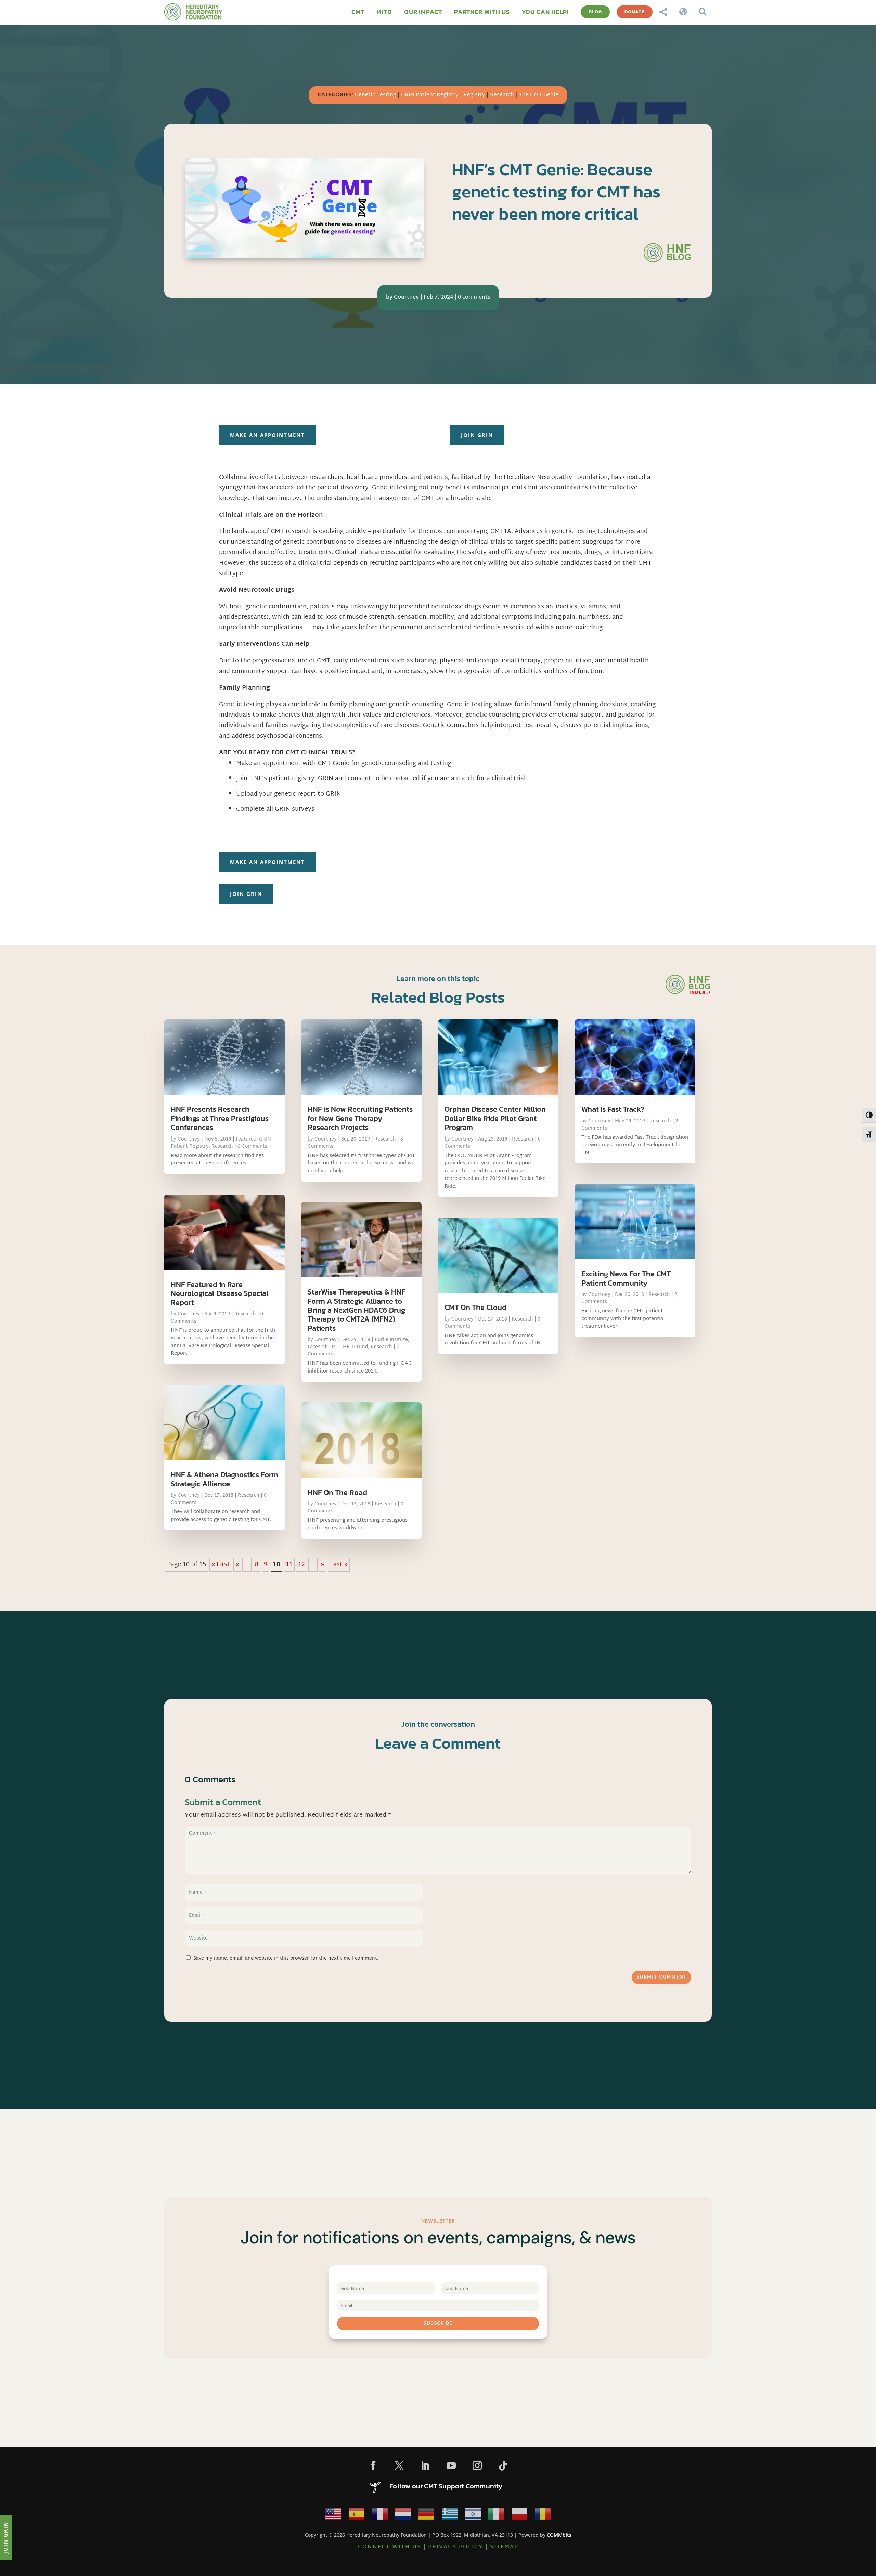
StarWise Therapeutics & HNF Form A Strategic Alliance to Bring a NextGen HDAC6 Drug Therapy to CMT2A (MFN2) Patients (357, 1310)
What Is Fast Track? (613, 1109)
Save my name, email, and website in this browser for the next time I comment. (286, 1959)
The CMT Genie (539, 95)
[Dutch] (403, 2516)
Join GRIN (5, 2537)
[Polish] (519, 2516)
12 (301, 1565)
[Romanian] (543, 2516)
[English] (333, 2516)
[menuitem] (358, 12)
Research (502, 95)
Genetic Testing (376, 95)
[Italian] (496, 2516)
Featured (246, 1139)
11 (289, 1565)
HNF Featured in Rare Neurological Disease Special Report (220, 1293)
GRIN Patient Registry (430, 95)
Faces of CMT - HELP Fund (338, 1347)
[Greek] (450, 2516)
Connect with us (390, 2547)
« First (221, 1565)
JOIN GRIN (477, 435)
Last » (339, 1565)
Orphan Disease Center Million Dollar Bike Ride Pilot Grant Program (495, 1118)
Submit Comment (661, 1977)
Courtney (406, 298)
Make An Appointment (267, 435)
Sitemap (504, 2547)
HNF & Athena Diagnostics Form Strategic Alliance (224, 1479)
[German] (426, 2516)
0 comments (474, 298)
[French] (380, 2516)
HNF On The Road (337, 1492)
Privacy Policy (456, 2547)
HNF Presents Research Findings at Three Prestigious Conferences (220, 1118)
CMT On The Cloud (475, 1307)
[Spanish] (357, 2516)
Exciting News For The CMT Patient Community (626, 1278)
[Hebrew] (473, 2516)
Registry (474, 95)
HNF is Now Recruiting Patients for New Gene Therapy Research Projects (360, 1118)
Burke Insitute (391, 1340)
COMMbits (559, 2535)
